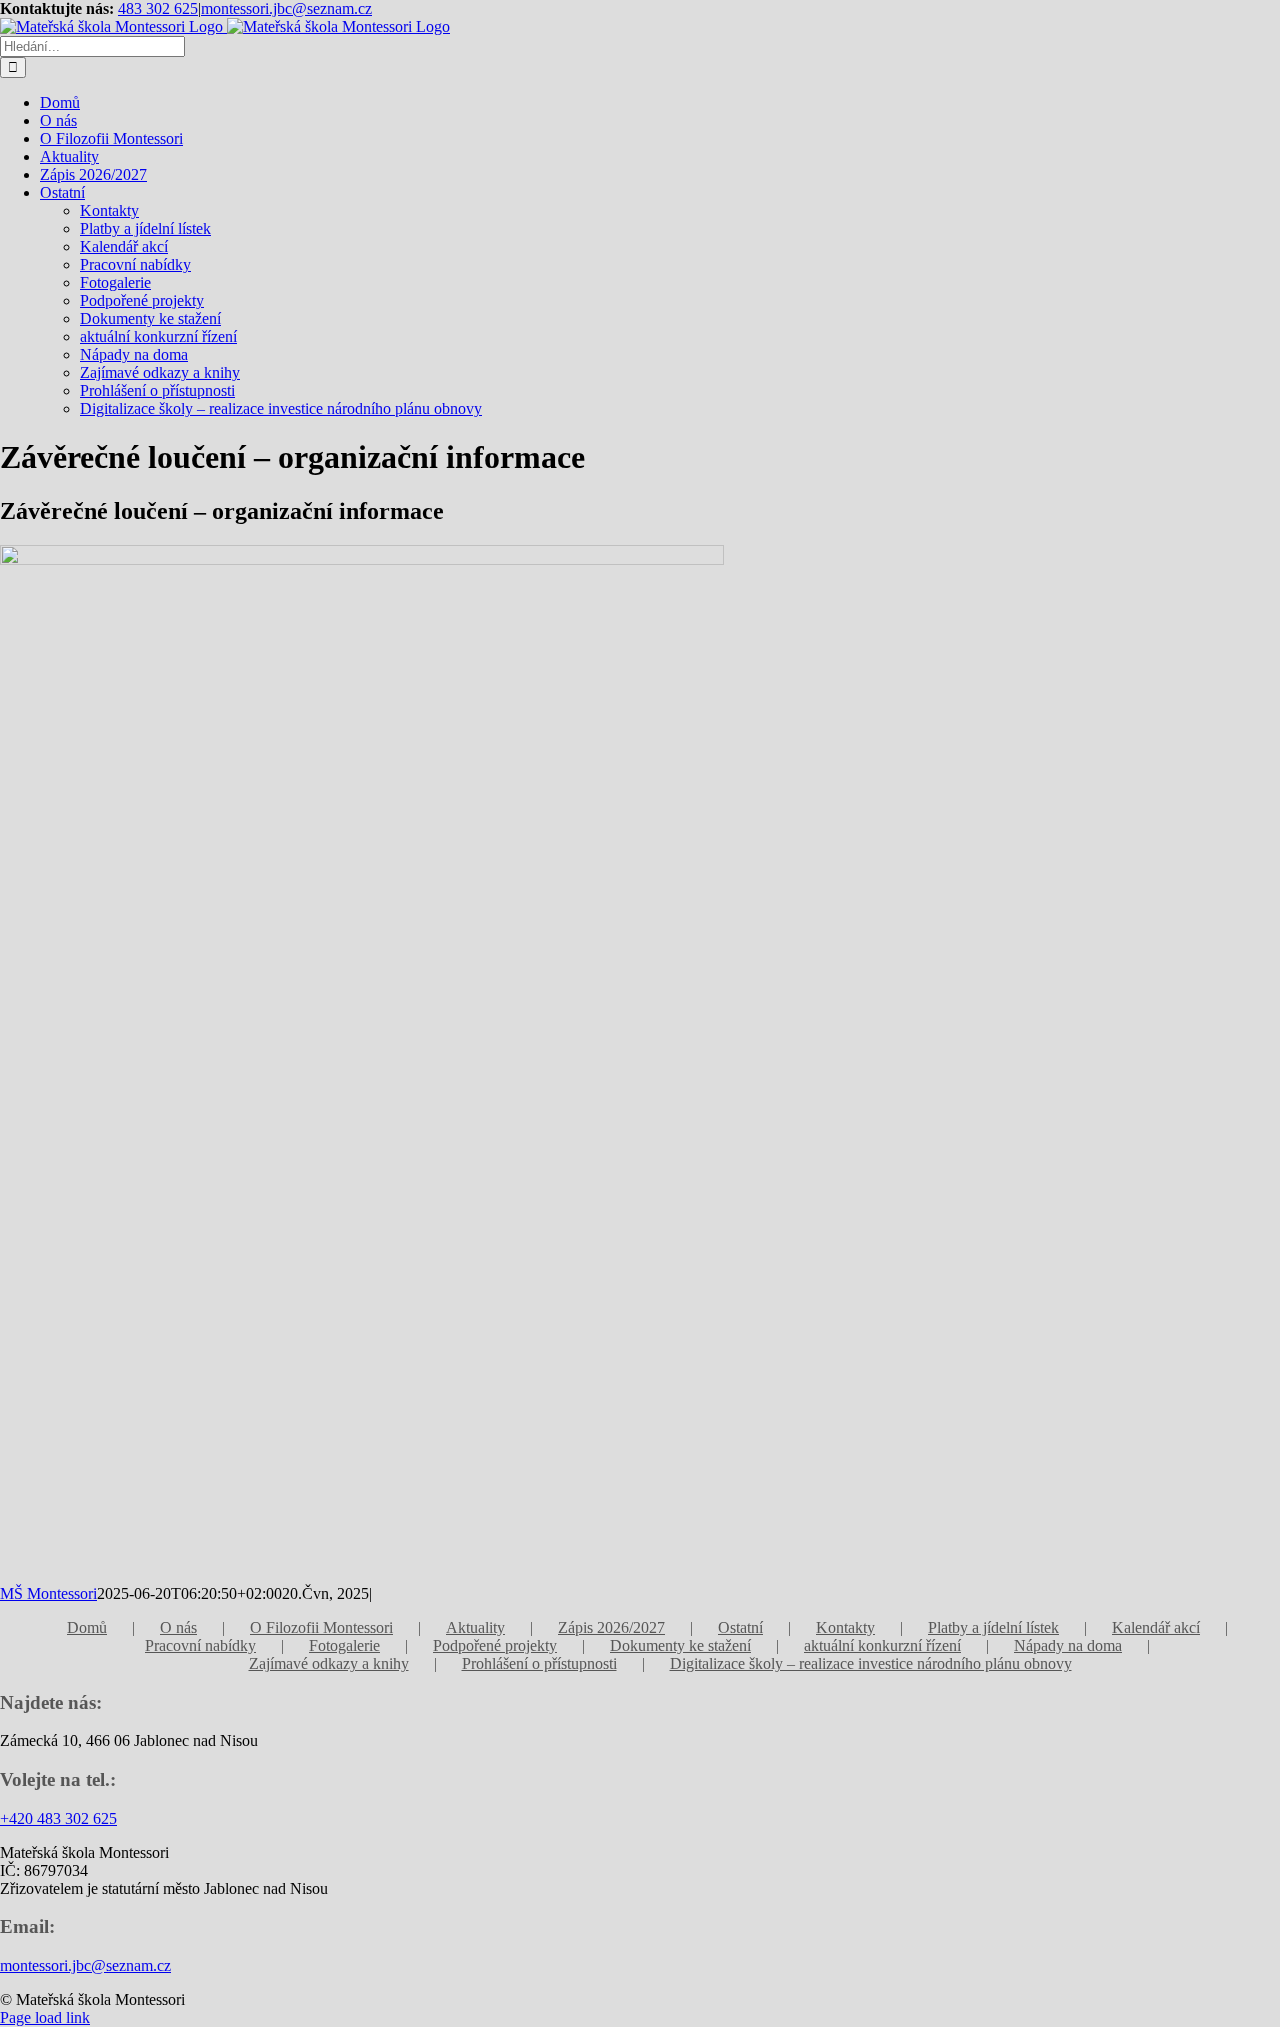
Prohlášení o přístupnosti (539, 1663)
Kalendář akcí (1156, 1627)
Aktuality (475, 1627)
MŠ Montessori (48, 1593)
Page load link (45, 2017)
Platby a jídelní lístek (993, 1627)
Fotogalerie (344, 1645)
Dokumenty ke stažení (680, 1645)
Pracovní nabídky (200, 1645)
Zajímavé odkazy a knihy (329, 1663)
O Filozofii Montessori (321, 1627)
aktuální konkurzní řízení (882, 1645)
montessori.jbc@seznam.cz (286, 8)
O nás (178, 1627)
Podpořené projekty (495, 1645)
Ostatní (740, 1627)
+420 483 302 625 (58, 1818)
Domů (87, 1627)
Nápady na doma (1068, 1645)
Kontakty (845, 1627)
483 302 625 (158, 8)
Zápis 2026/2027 (611, 1627)
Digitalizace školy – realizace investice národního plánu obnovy (871, 1663)
